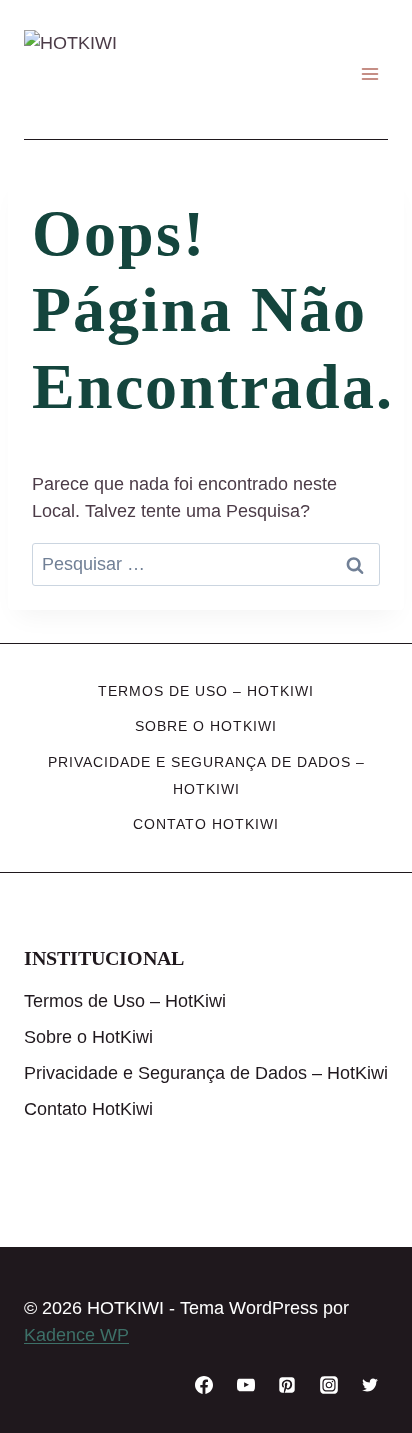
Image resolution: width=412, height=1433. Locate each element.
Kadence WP (76, 1335)
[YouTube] (246, 1385)
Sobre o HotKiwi (206, 726)
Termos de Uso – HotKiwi (206, 691)
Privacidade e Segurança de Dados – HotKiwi (206, 775)
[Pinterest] (287, 1385)
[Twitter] (370, 1385)
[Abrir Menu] (369, 74)
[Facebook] (204, 1385)
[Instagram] (329, 1385)
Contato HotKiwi (206, 824)
